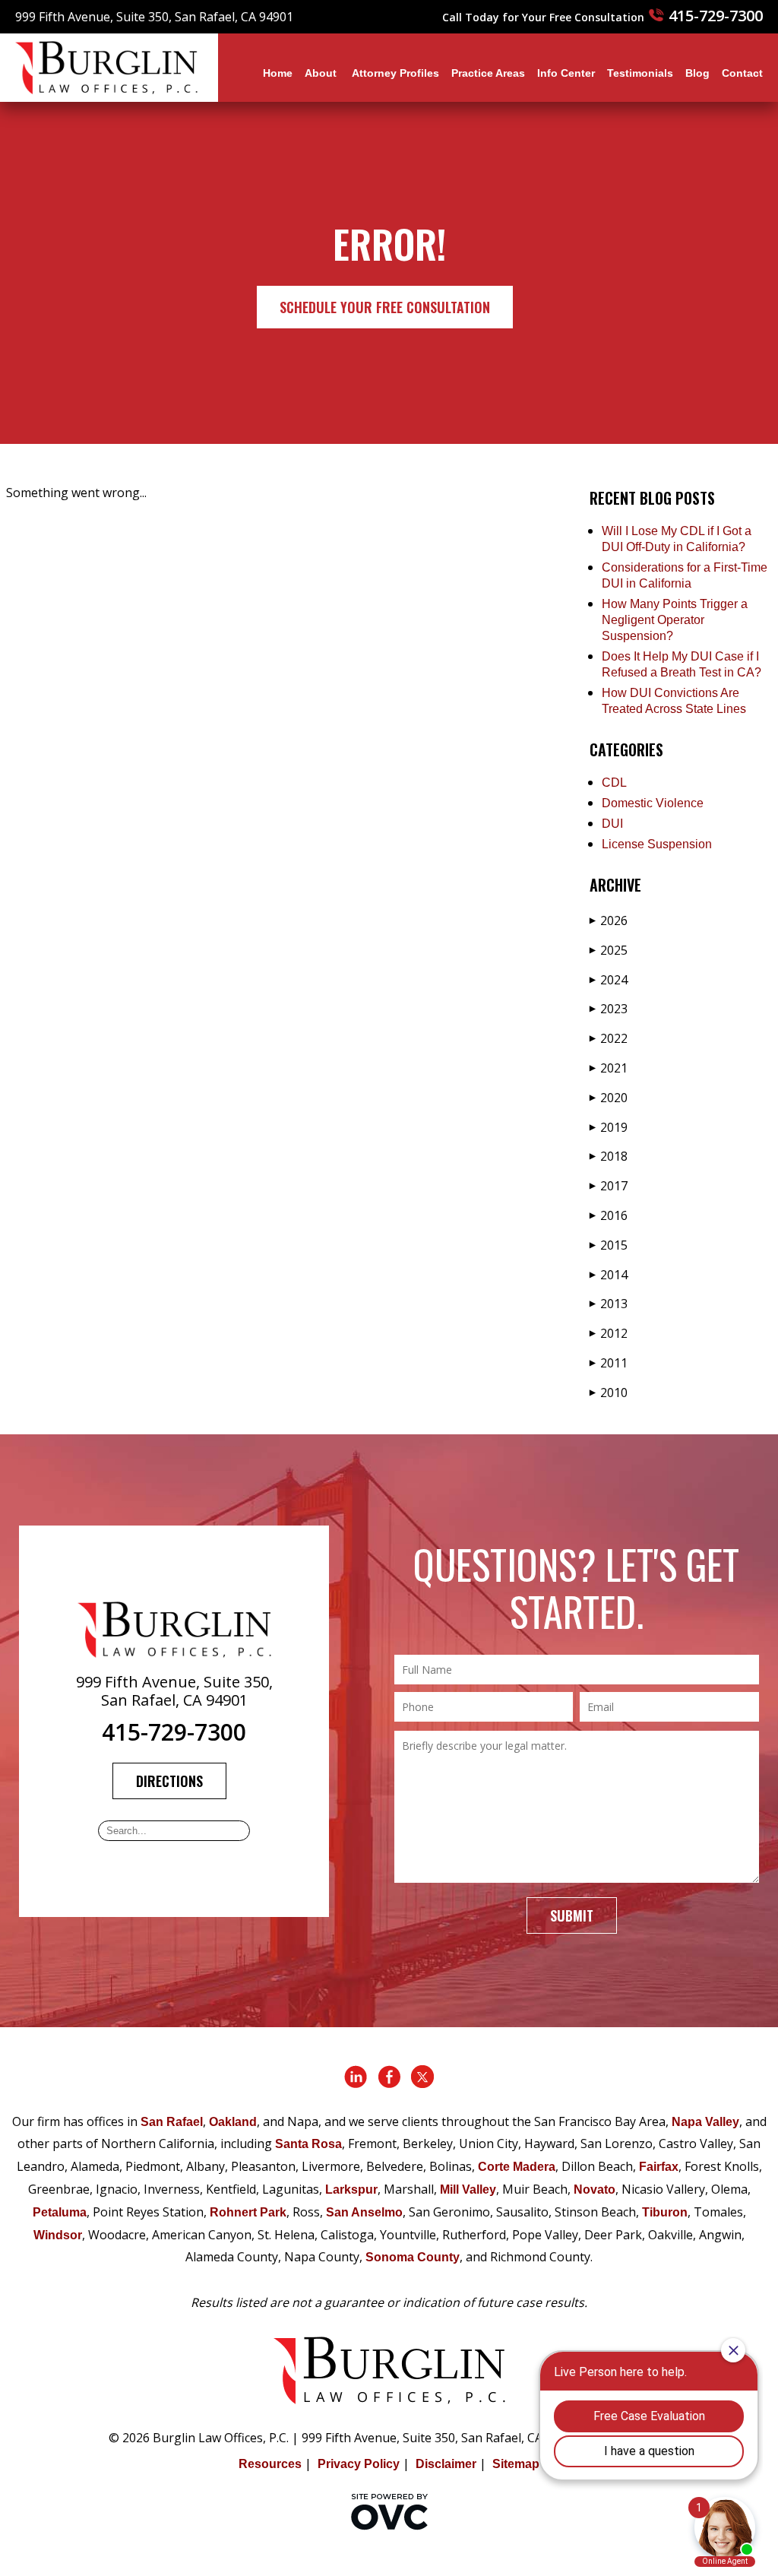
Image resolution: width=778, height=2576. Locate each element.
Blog (697, 73)
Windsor (58, 2235)
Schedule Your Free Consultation (385, 307)
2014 (609, 1275)
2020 (609, 1098)
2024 (609, 980)
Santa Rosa (308, 2144)
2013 (609, 1304)
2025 (609, 950)
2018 (609, 1156)
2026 (609, 920)
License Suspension (657, 844)
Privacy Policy (359, 2464)
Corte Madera (517, 2167)
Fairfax (659, 2167)
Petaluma (60, 2212)
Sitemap (516, 2464)
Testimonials (640, 73)
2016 (609, 1215)
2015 (609, 1245)
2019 (609, 1127)
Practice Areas (488, 73)
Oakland (233, 2122)
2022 (609, 1038)
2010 (609, 1393)
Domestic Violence (653, 803)
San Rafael (172, 2122)
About (322, 73)
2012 (609, 1333)
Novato (595, 2189)
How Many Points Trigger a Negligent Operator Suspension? (675, 620)
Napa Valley (705, 2122)
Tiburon (665, 2212)
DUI (612, 824)
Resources (270, 2464)
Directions (169, 1781)
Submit (572, 1915)
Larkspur (351, 2189)
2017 (609, 1186)
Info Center (566, 73)
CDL (614, 783)
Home (278, 73)
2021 (609, 1068)
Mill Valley (468, 2189)
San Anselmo (364, 2212)
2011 (609, 1363)
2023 (609, 1009)
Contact (742, 73)
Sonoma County (413, 2257)
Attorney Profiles (395, 73)
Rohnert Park (248, 2212)
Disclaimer (446, 2464)
